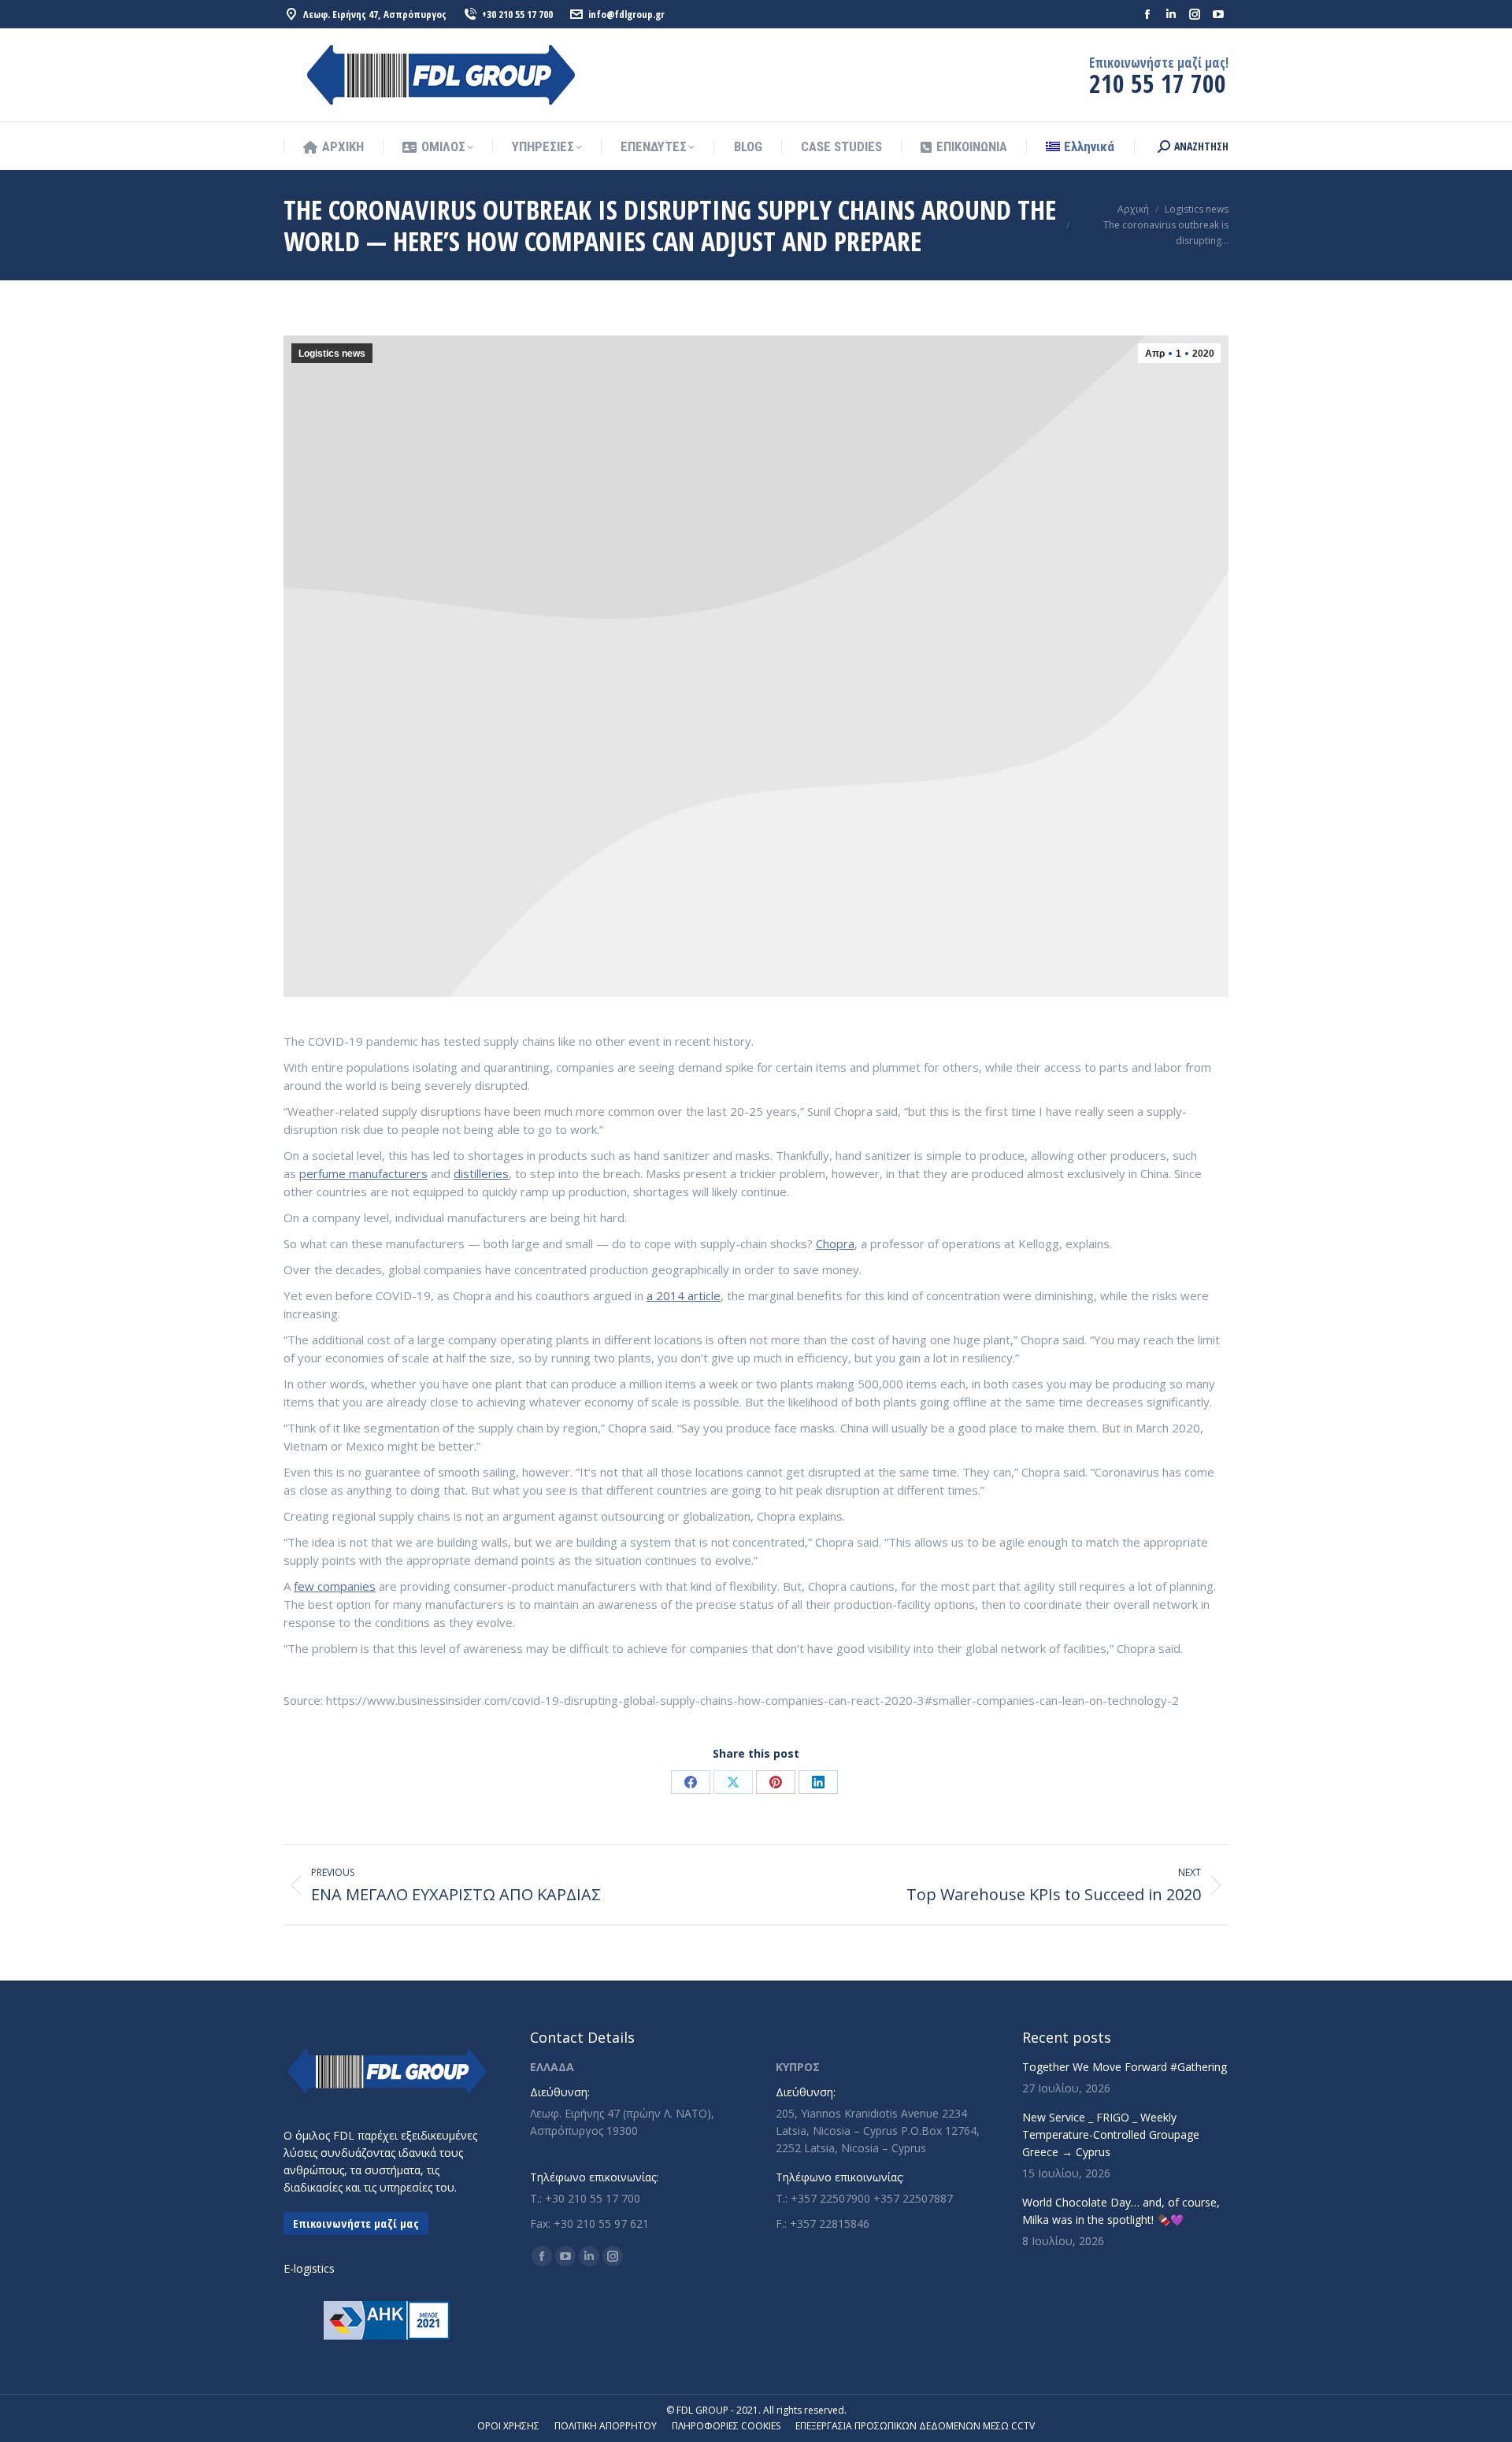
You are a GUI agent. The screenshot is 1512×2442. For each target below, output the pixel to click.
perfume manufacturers (363, 1173)
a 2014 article (684, 1295)
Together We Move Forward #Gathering (1125, 2067)
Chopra (835, 1243)
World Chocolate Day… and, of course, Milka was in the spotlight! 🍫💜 (1121, 2211)
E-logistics (309, 2268)
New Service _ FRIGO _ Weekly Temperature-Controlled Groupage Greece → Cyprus (1111, 2134)
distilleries (481, 1173)
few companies (335, 1586)
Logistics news (332, 354)
